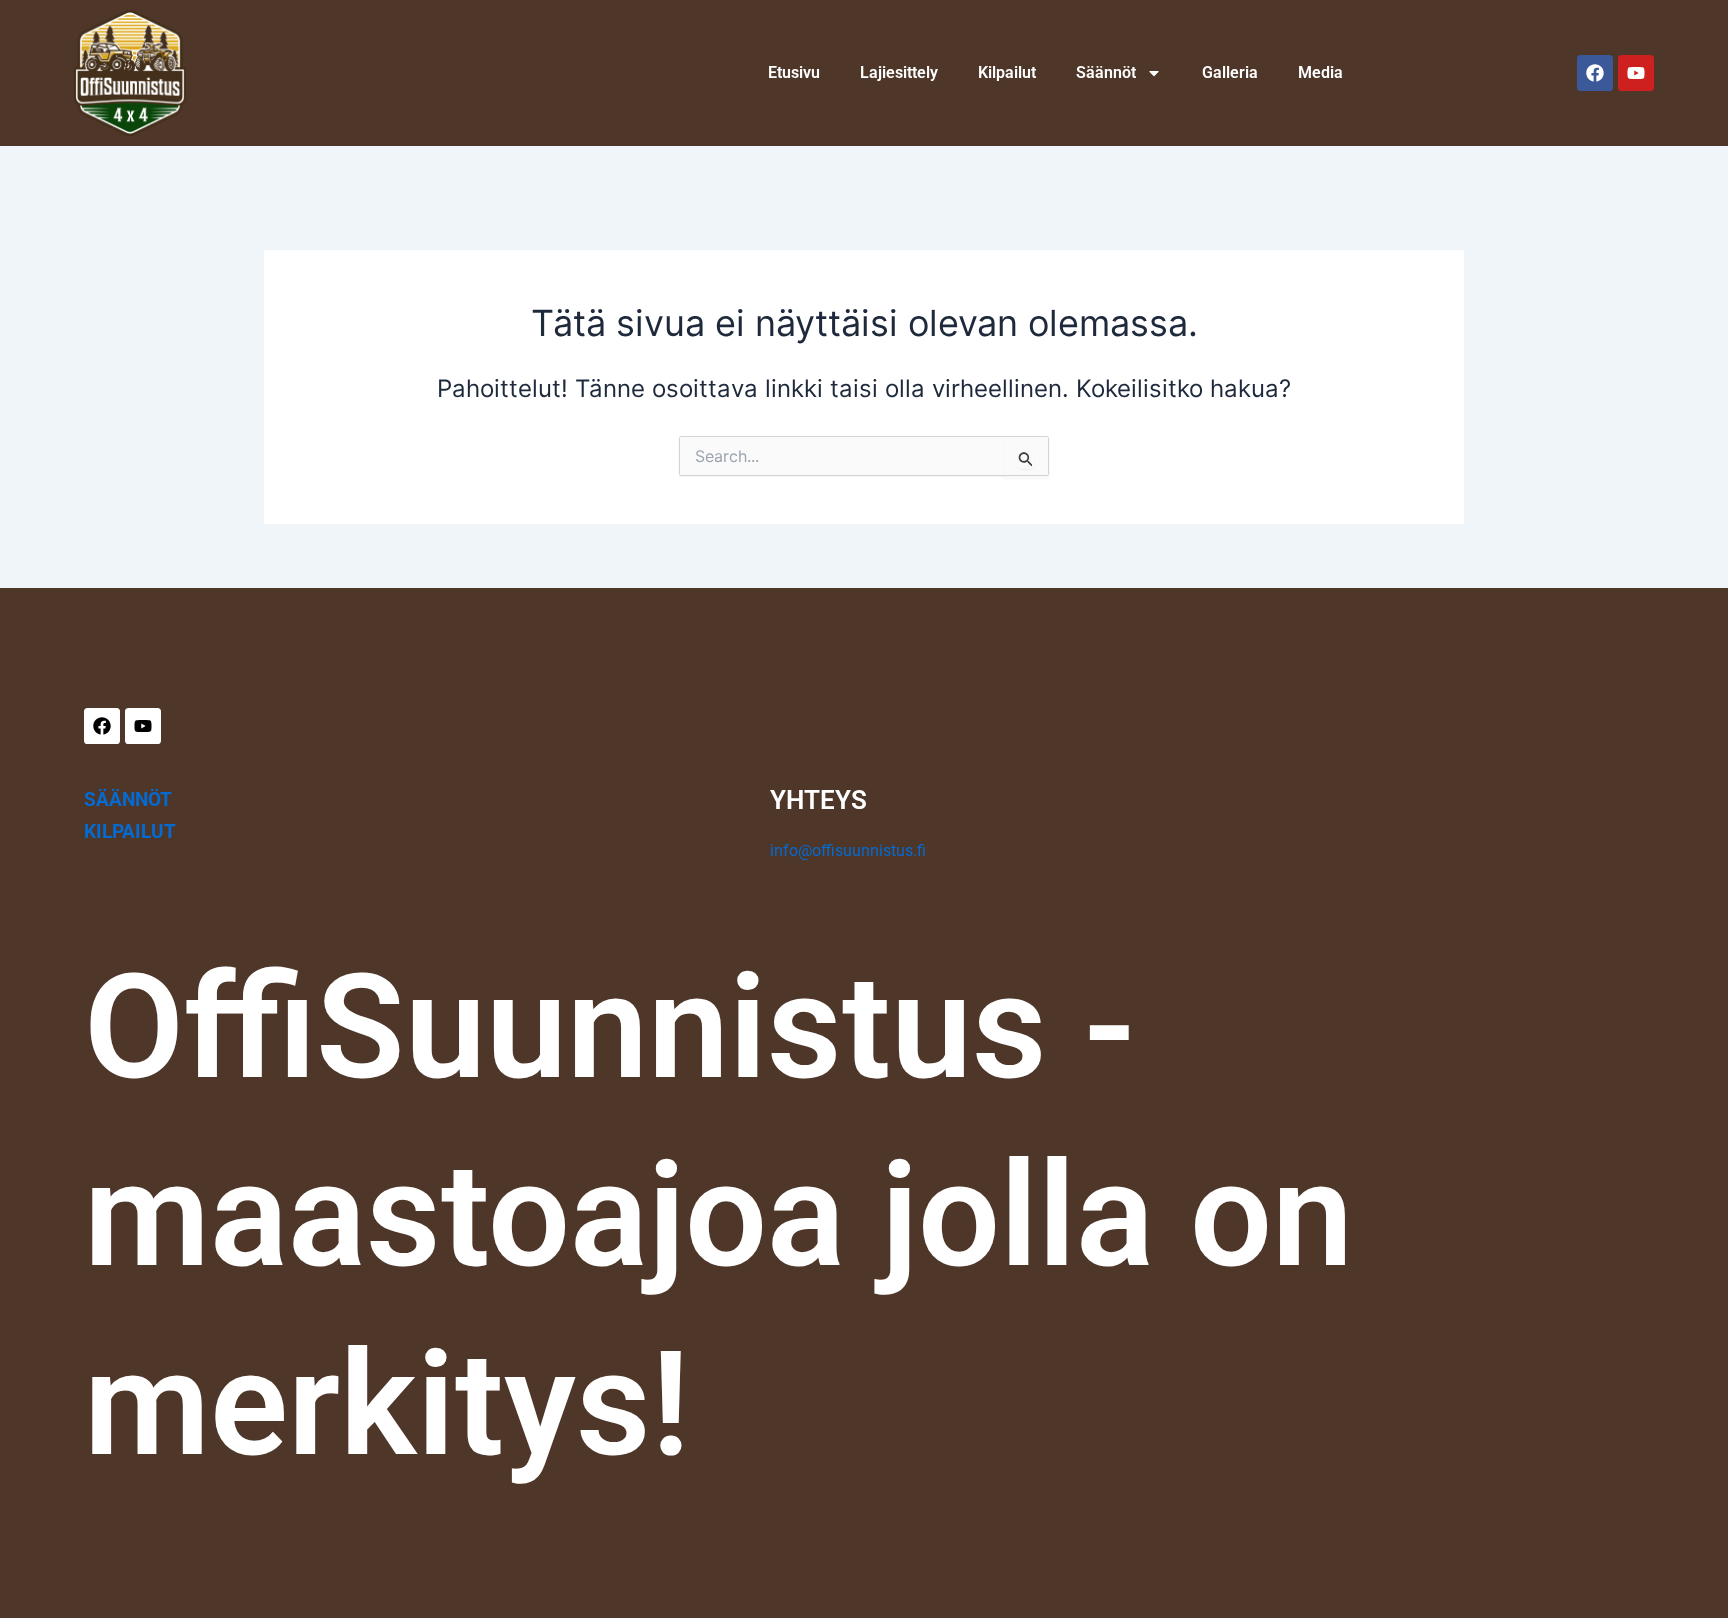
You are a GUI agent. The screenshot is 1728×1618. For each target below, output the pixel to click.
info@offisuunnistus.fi (848, 850)
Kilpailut (1007, 72)
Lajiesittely (899, 72)
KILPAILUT (130, 831)
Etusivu (794, 72)
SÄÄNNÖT (128, 799)
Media (1320, 72)
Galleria (1230, 72)
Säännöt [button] (1106, 72)
